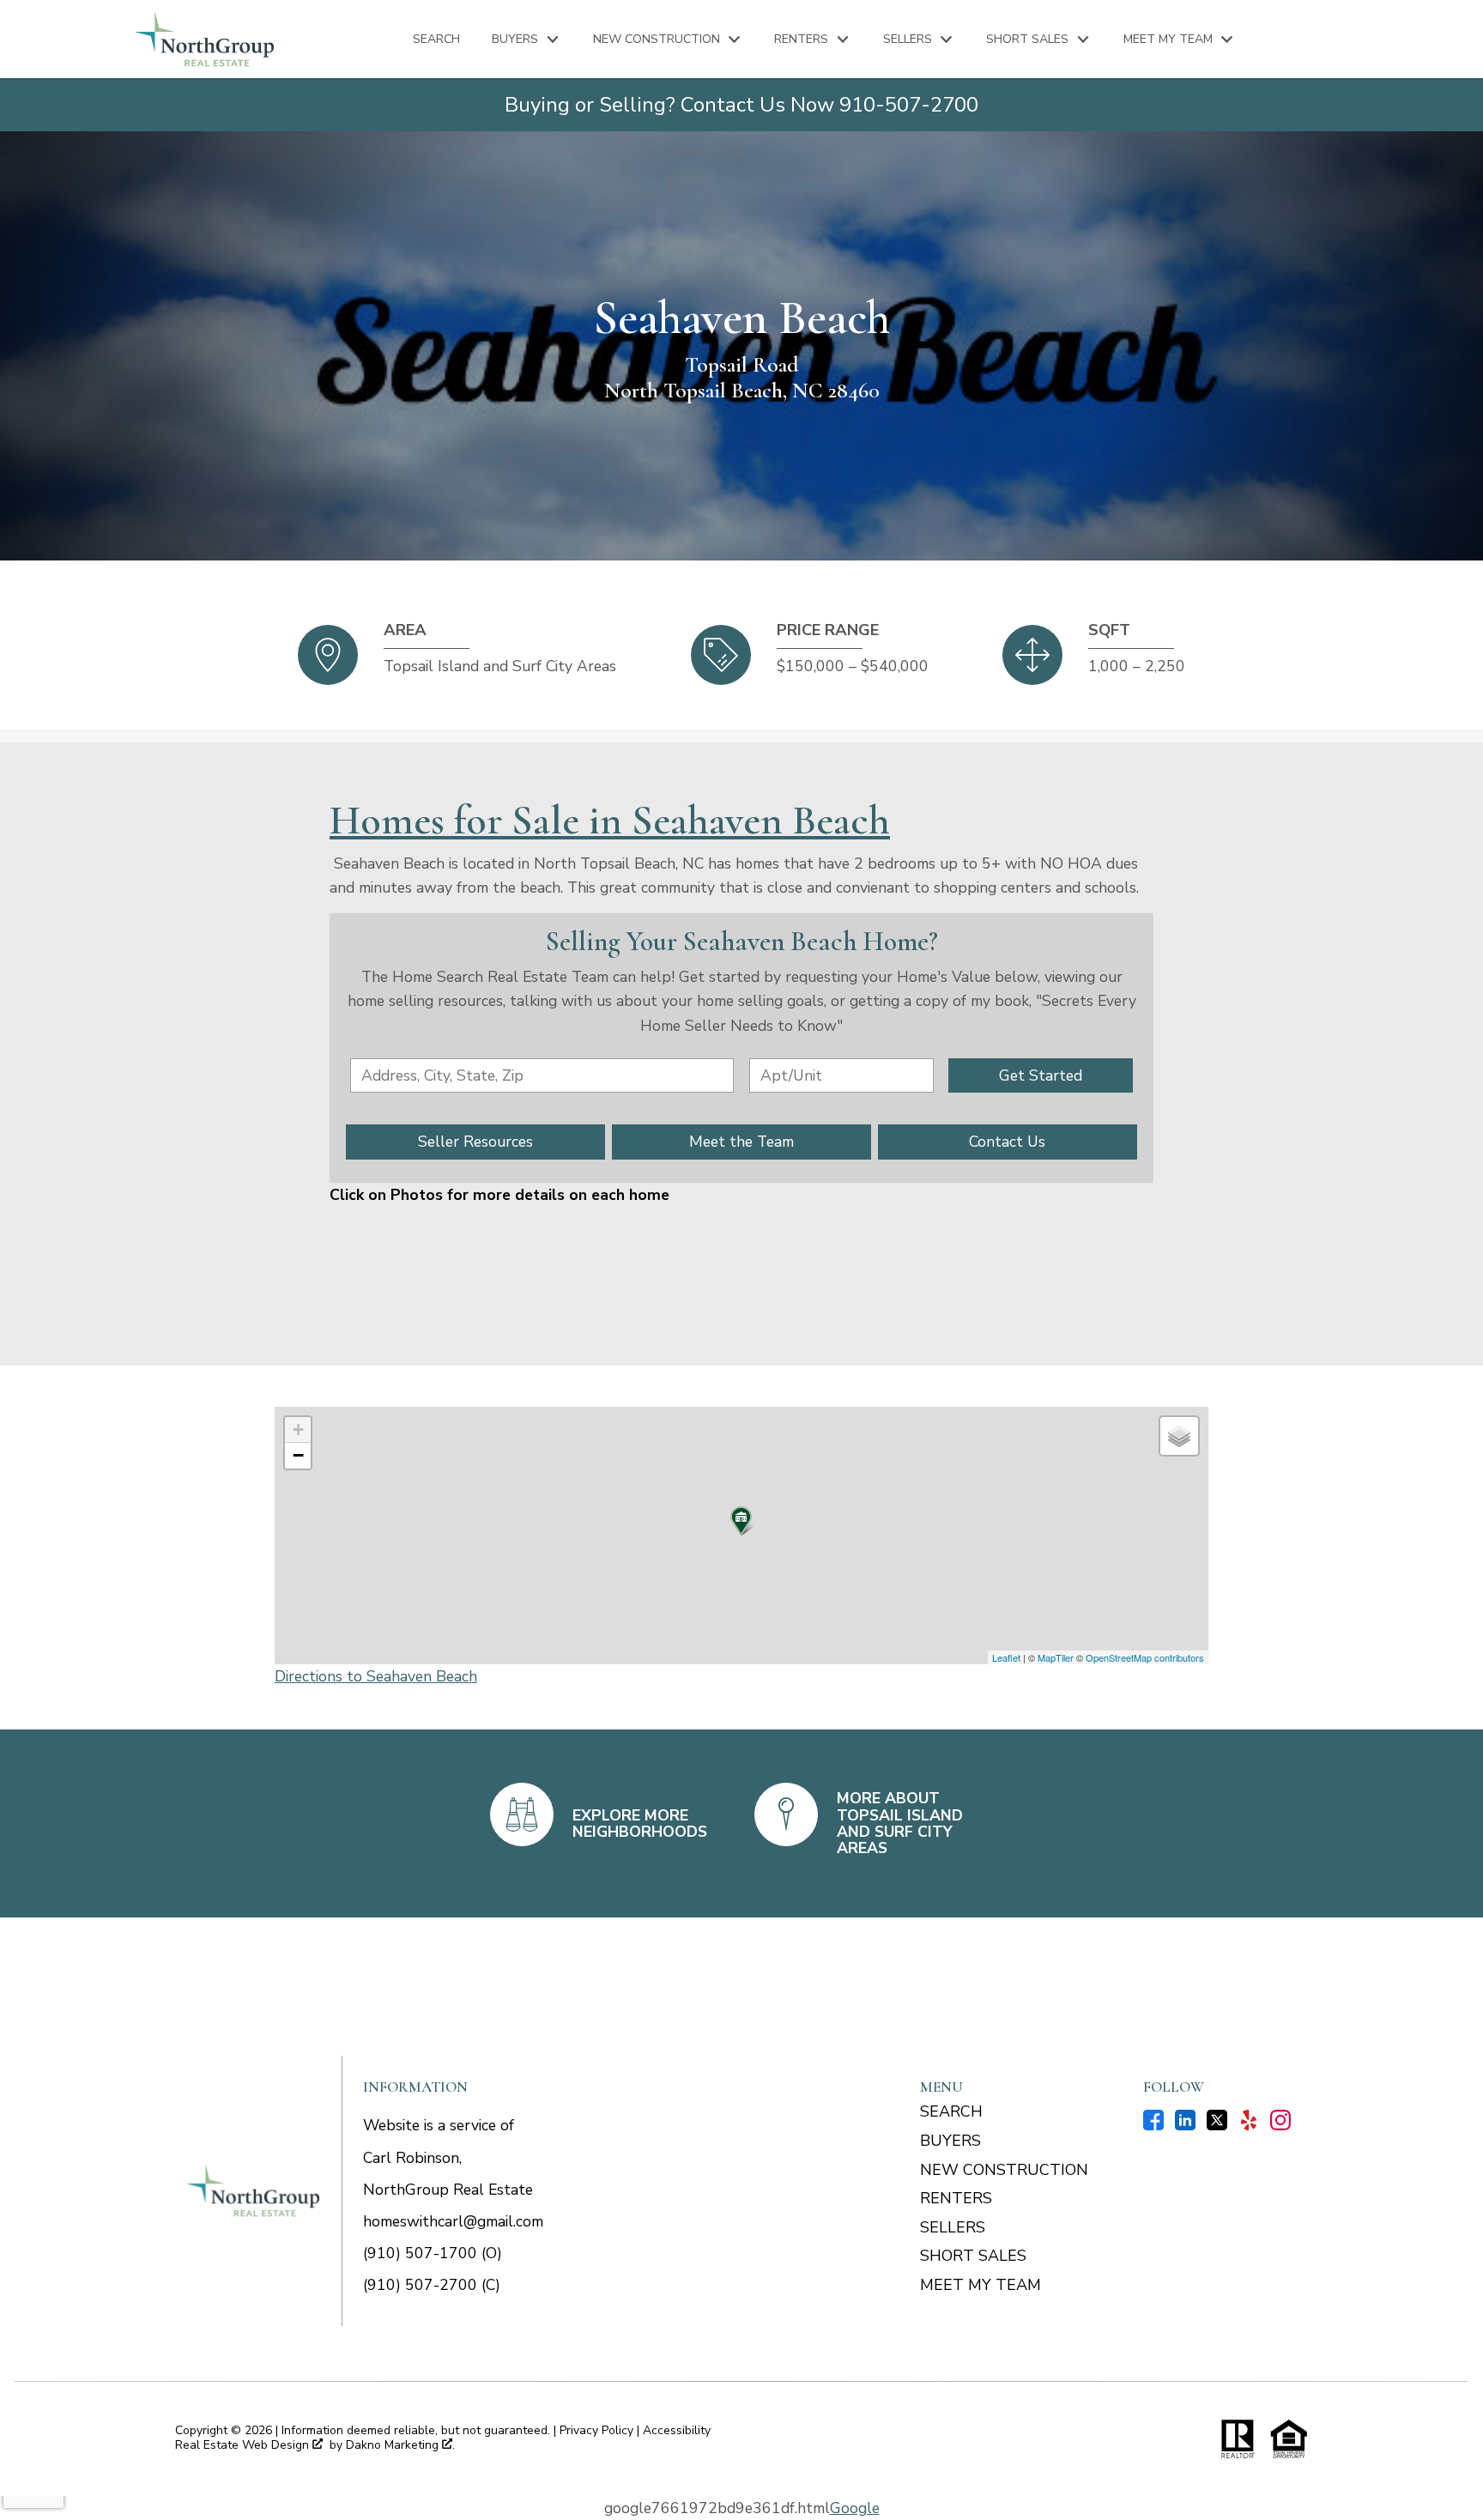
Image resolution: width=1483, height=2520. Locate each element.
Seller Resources (475, 1142)
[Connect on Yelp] (1249, 2125)
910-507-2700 (909, 105)
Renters (956, 2198)
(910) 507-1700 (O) (433, 2253)
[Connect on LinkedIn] (1185, 2125)
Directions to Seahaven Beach (376, 1676)
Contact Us (1007, 1142)
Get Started (1041, 1075)
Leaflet (1006, 1657)
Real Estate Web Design (244, 2446)
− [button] (298, 1455)
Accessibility (677, 2430)
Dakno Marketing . (400, 2446)
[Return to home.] (205, 39)
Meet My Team (981, 2285)
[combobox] (542, 1075)
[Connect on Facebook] (1153, 2125)
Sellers (953, 2227)
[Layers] (1179, 1436)
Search (436, 39)
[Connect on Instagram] (1280, 2125)
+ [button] (298, 1430)
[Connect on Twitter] (1217, 2125)
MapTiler (1056, 1657)
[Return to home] (253, 2190)
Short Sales (973, 2256)
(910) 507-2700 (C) (432, 2285)
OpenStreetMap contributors (1145, 1657)
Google (855, 2508)
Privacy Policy (596, 2430)
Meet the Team (741, 1142)
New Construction (1004, 2170)
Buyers (950, 2141)
